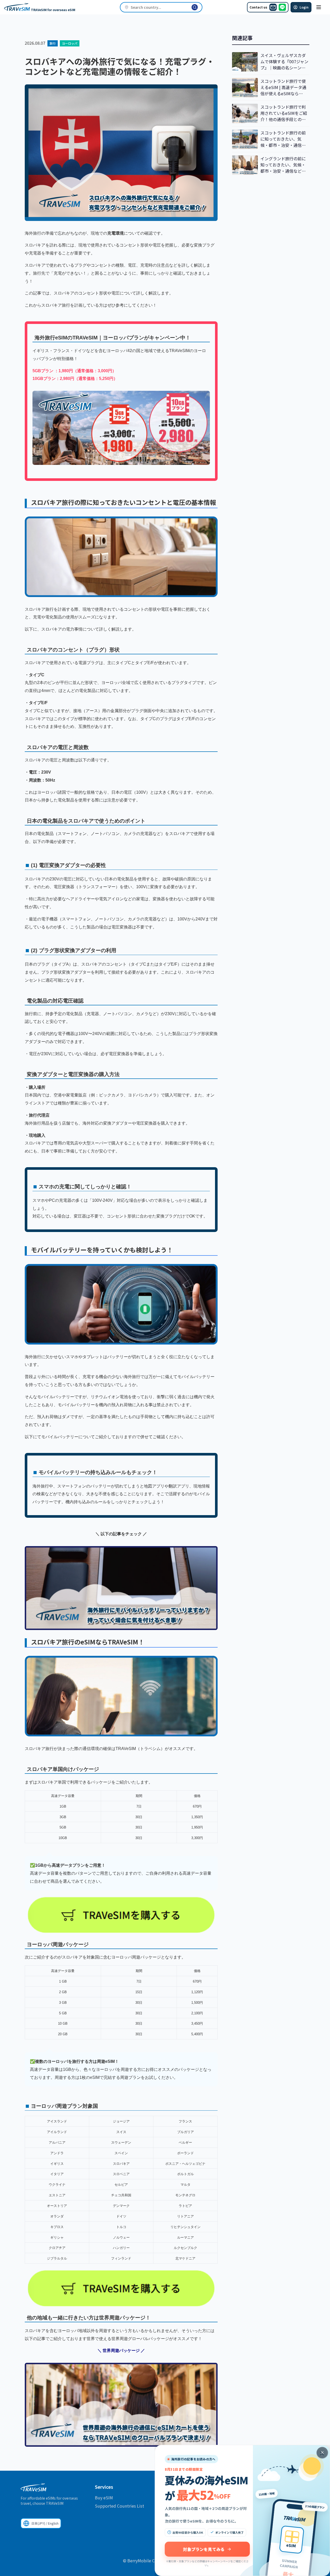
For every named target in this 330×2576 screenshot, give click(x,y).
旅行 (53, 43)
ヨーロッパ (70, 43)
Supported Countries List (119, 2506)
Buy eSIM (104, 2498)
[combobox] (161, 7)
